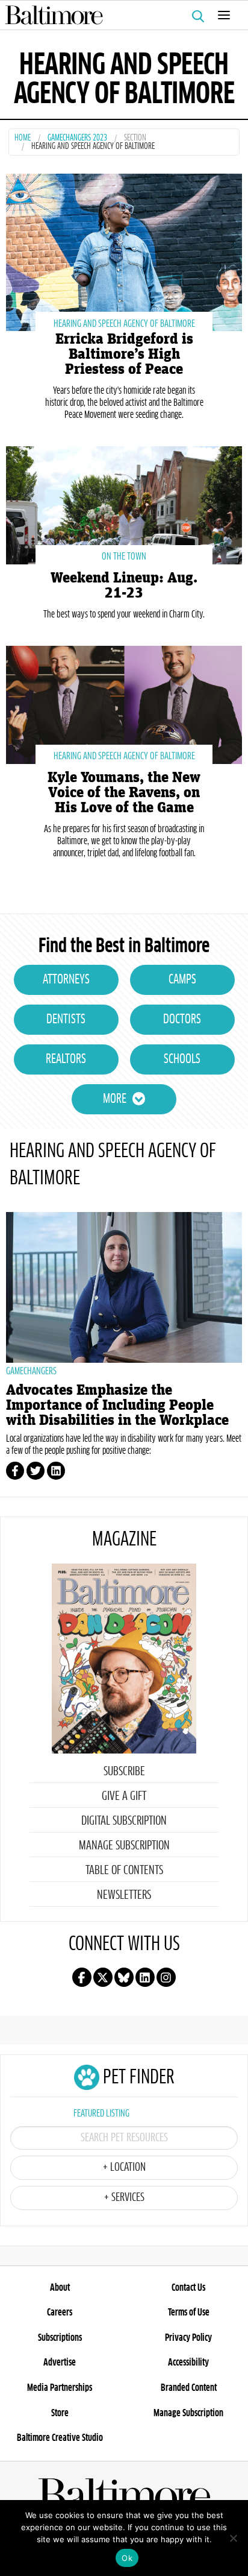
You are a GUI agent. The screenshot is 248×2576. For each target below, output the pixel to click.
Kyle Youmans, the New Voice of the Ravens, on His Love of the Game (124, 793)
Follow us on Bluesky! (124, 1977)
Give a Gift (124, 1796)
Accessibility (188, 2363)
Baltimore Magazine (119, 15)
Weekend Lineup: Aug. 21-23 (124, 586)
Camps (182, 980)
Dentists (66, 1020)
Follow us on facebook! (82, 1977)
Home (23, 138)
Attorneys (66, 980)
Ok (127, 2558)
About (60, 2288)
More (115, 1099)
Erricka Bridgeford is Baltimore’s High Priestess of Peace (124, 354)
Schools (182, 1059)
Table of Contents (124, 1870)
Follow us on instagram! (166, 1977)
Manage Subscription (124, 1846)
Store (60, 2413)
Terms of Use (189, 2312)
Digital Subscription (124, 1821)
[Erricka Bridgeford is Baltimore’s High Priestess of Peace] (124, 251)
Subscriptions (60, 2338)
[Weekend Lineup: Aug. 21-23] (124, 504)
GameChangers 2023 (77, 138)
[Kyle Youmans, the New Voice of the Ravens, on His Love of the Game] (124, 703)
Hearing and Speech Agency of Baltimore (124, 324)
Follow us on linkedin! (145, 1977)
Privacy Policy (188, 2338)
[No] (233, 2538)
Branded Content (189, 2388)
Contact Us (188, 2288)
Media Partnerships (60, 2388)
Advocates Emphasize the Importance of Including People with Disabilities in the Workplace (117, 1405)
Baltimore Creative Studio (60, 2438)
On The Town (124, 557)
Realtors (66, 1059)
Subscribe (124, 1772)
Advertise (60, 2363)
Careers (60, 2312)
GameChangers (31, 1371)
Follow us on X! (103, 1977)
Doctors (182, 1020)
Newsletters (124, 1895)
